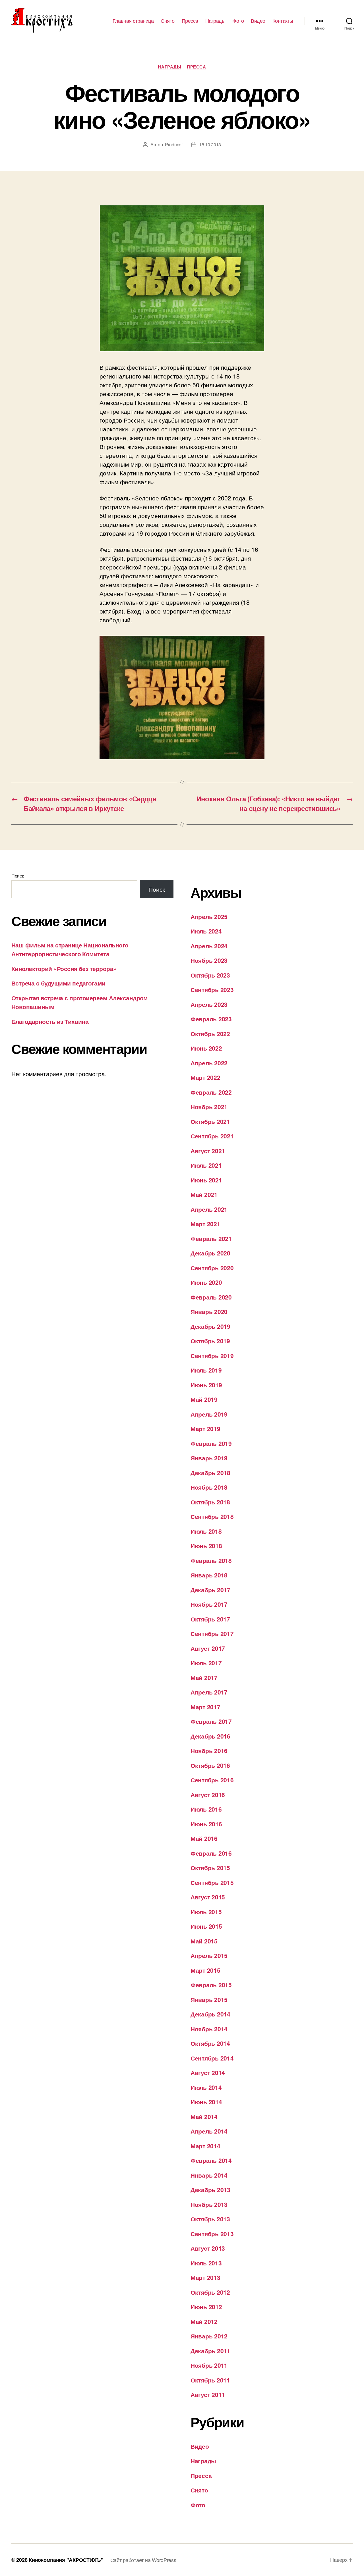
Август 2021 (208, 1151)
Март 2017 (205, 1707)
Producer (174, 145)
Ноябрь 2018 (209, 1487)
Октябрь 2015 (210, 1868)
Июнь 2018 (206, 1546)
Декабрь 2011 (210, 2351)
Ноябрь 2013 (209, 2204)
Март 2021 (205, 1224)
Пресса (190, 21)
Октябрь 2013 (210, 2219)
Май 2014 (204, 2116)
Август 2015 (208, 1897)
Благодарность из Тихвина (50, 1021)
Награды (215, 21)
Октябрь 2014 (210, 2043)
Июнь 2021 (206, 1180)
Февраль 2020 (211, 1297)
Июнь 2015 (206, 1926)
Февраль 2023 (211, 1019)
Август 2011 (208, 2394)
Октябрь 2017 (210, 1619)
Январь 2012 (209, 2336)
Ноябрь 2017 (209, 1604)
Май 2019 (204, 1399)
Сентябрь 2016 (212, 1780)
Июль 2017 (206, 1663)
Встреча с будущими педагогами (58, 983)
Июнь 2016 (206, 1824)
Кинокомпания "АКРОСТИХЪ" (66, 2560)
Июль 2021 (206, 1165)
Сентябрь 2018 (212, 1516)
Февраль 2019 (211, 1443)
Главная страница (133, 21)
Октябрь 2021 (210, 1121)
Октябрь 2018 (210, 1502)
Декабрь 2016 (210, 1736)
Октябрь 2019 (210, 1341)
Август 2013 (208, 2248)
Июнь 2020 (206, 1282)
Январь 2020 (209, 1311)
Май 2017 (204, 1677)
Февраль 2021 (211, 1238)
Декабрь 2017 (210, 1590)
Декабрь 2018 (210, 1473)
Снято (168, 21)
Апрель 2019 (209, 1414)
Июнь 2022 (206, 1048)
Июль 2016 (206, 1809)
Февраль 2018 (211, 1560)
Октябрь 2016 (210, 1765)
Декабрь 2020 (210, 1253)
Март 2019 (205, 1429)
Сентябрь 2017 (212, 1633)
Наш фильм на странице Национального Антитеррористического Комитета (70, 949)
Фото (238, 21)
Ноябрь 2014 (209, 2029)
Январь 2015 (209, 1999)
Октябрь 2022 (210, 1034)
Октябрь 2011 (210, 2380)
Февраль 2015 (211, 1985)
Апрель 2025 (209, 916)
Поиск (18, 876)
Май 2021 (204, 1194)
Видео (258, 21)
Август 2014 (208, 2072)
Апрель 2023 (209, 1004)
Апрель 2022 (209, 1063)
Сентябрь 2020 (212, 1268)
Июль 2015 (206, 1912)
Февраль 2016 (211, 1853)
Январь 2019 (209, 1458)
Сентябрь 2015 (212, 1882)
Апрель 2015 (209, 1955)
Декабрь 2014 (210, 2014)
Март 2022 (205, 1077)
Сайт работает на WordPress (143, 2560)
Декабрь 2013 (210, 2190)
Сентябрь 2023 (212, 989)
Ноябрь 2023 (209, 960)
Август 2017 (208, 1648)
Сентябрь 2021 (212, 1136)
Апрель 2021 (209, 1209)
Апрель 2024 (209, 946)
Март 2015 (205, 1970)
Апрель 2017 (209, 1692)
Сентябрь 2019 (212, 1355)
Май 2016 (204, 1838)
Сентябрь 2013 (212, 2234)
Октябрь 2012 (210, 2292)
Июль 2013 (206, 2263)
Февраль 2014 (211, 2160)
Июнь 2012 (206, 2307)
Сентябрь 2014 (212, 2058)
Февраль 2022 (211, 1092)
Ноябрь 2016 (209, 1750)
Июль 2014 (206, 2087)
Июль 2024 (206, 931)
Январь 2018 (209, 1575)
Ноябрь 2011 (209, 2365)
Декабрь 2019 (210, 1326)
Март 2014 (205, 2146)
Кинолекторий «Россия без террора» (64, 968)
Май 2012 (204, 2321)
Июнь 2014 (206, 2102)
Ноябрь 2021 (209, 1107)
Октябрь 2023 (210, 975)
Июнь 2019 (206, 1385)
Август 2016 (208, 1795)
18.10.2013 (210, 145)
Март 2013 (205, 2277)
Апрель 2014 (209, 2131)
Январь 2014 (209, 2175)
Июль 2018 (206, 1531)
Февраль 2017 (211, 1721)
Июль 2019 (206, 1370)
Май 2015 (204, 1941)
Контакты (283, 21)
